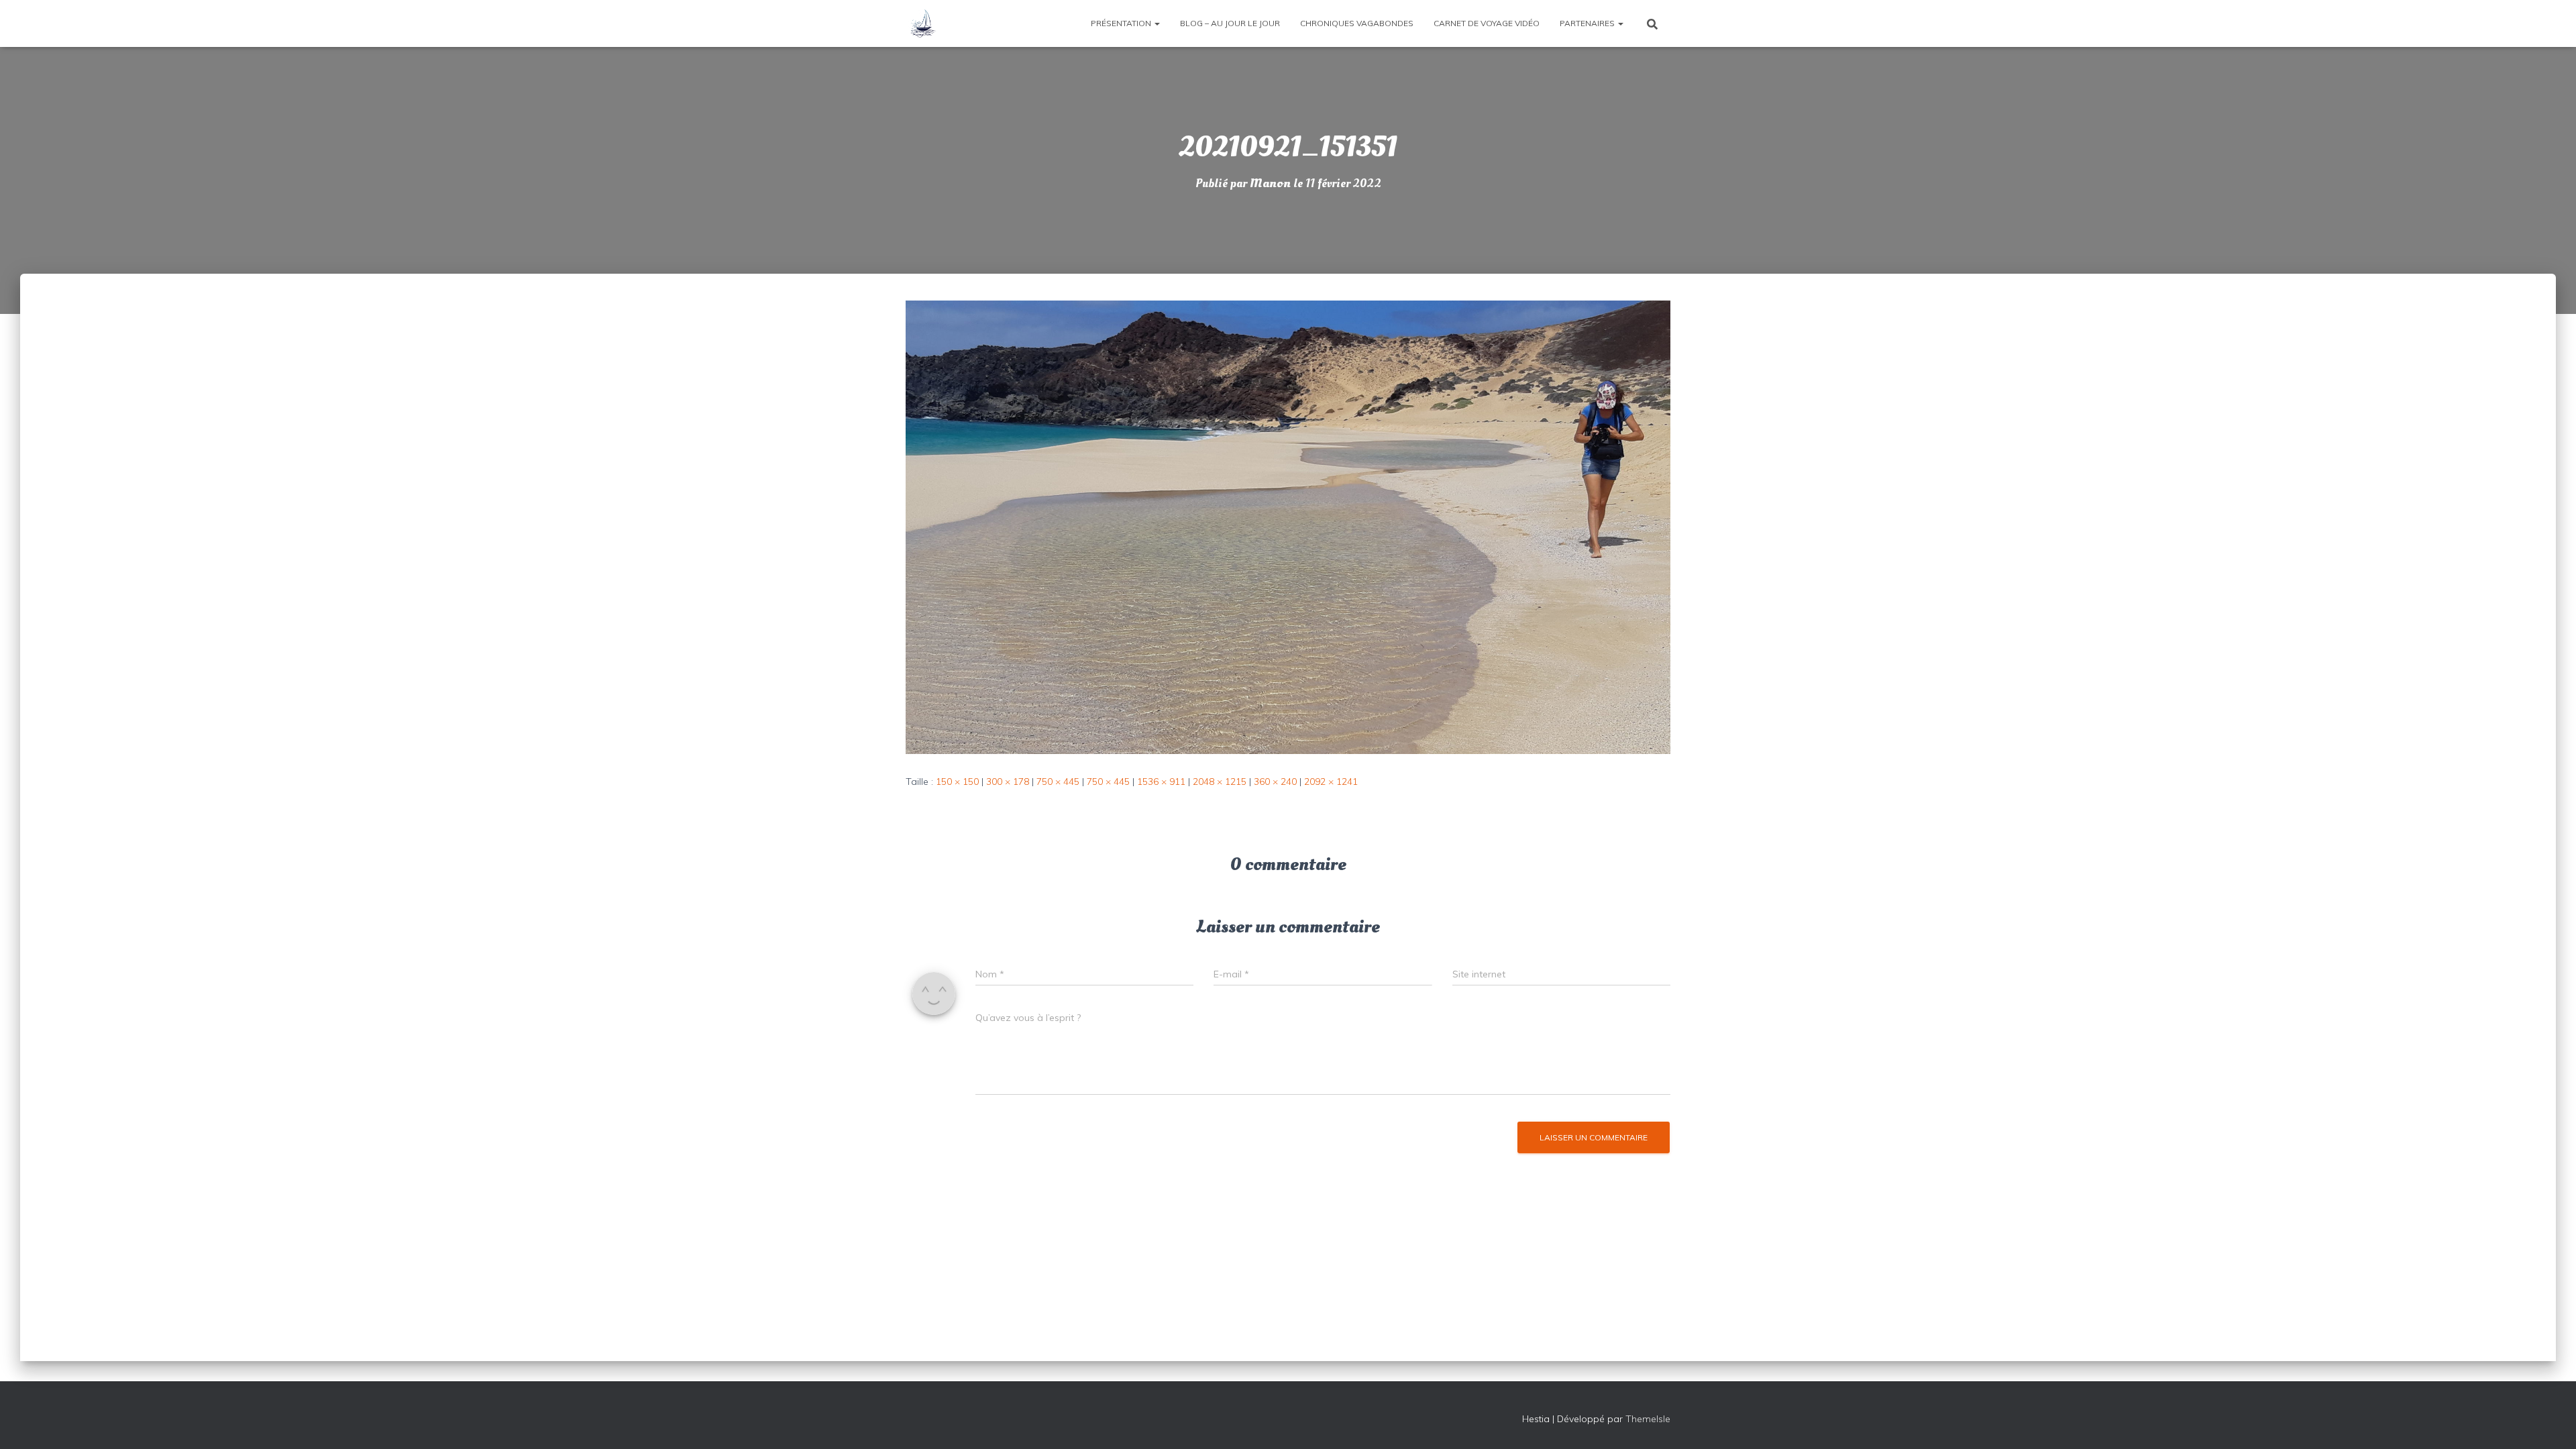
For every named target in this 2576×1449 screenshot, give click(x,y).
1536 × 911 (1161, 782)
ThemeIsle (1648, 1419)
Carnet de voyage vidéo (1487, 23)
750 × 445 (1058, 782)
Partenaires (1588, 23)
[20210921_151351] (1288, 527)
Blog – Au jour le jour (1230, 23)
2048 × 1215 (1220, 782)
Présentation (1122, 23)
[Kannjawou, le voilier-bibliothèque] (922, 23)
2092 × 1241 (1331, 782)
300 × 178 (1008, 782)
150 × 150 (957, 782)
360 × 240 (1275, 782)
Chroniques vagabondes (1357, 23)
